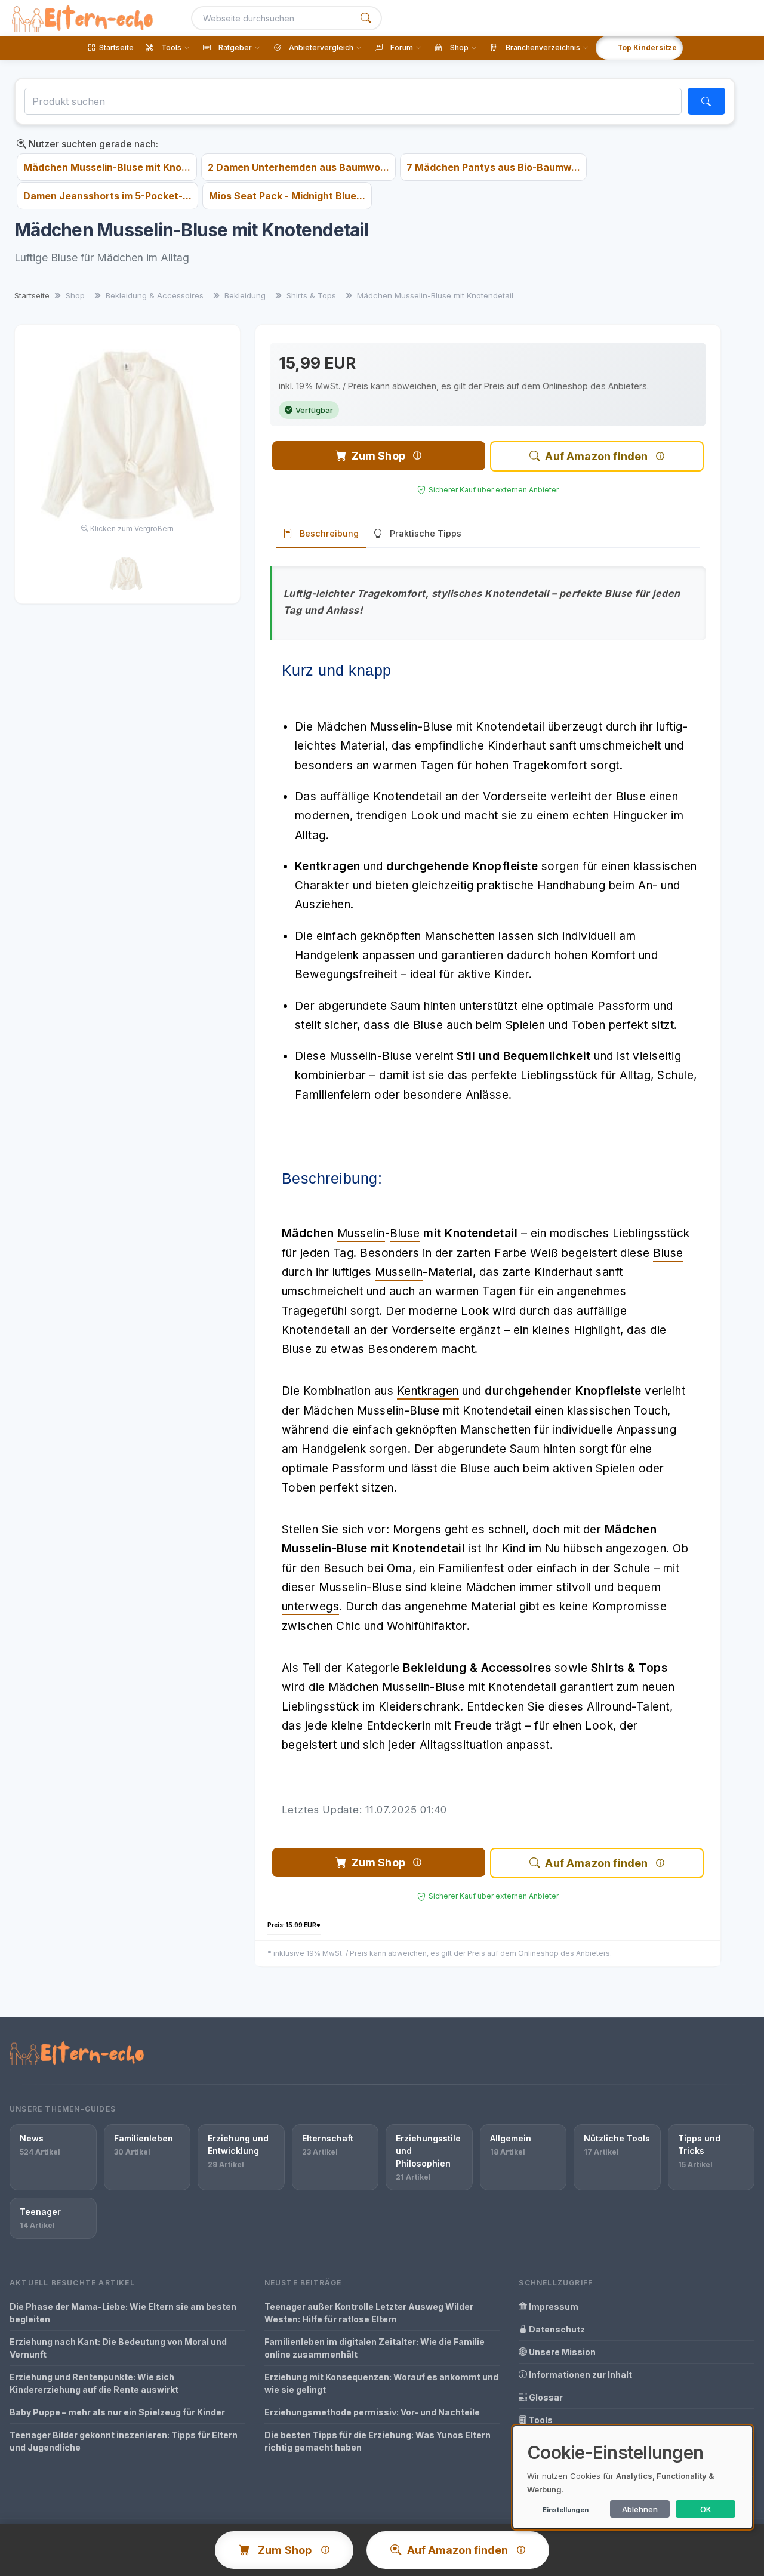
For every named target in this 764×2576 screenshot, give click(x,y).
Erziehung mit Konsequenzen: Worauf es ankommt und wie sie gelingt (381, 2383)
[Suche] (366, 18)
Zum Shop (378, 456)
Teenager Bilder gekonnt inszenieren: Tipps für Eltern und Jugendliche (124, 2441)
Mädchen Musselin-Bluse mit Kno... (107, 167)
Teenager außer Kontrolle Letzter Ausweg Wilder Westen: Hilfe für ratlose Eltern (369, 2313)
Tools (540, 2420)
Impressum (553, 2307)
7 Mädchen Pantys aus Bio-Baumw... (493, 167)
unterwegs (311, 1606)
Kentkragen (428, 1391)
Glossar (545, 2397)
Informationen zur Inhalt (580, 2375)
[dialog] (633, 2477)
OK (706, 2509)
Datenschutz (556, 2329)
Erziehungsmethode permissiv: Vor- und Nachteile (372, 2412)
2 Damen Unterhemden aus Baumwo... (298, 167)
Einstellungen (566, 2510)
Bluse (405, 1233)
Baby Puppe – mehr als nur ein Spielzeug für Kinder (117, 2412)
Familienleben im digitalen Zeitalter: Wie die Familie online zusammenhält (375, 2348)
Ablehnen (640, 2509)
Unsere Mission (561, 2352)
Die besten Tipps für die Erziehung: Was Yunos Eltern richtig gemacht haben (378, 2441)
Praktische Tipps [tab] (426, 533)
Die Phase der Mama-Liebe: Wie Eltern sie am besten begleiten (123, 2313)
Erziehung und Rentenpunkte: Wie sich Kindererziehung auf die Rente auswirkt (94, 2383)
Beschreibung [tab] (329, 533)
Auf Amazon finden (596, 456)
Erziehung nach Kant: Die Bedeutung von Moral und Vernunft (118, 2348)
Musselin (361, 1233)
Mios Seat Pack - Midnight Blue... (287, 196)
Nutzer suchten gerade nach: (92, 144)
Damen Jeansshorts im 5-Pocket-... (107, 196)
